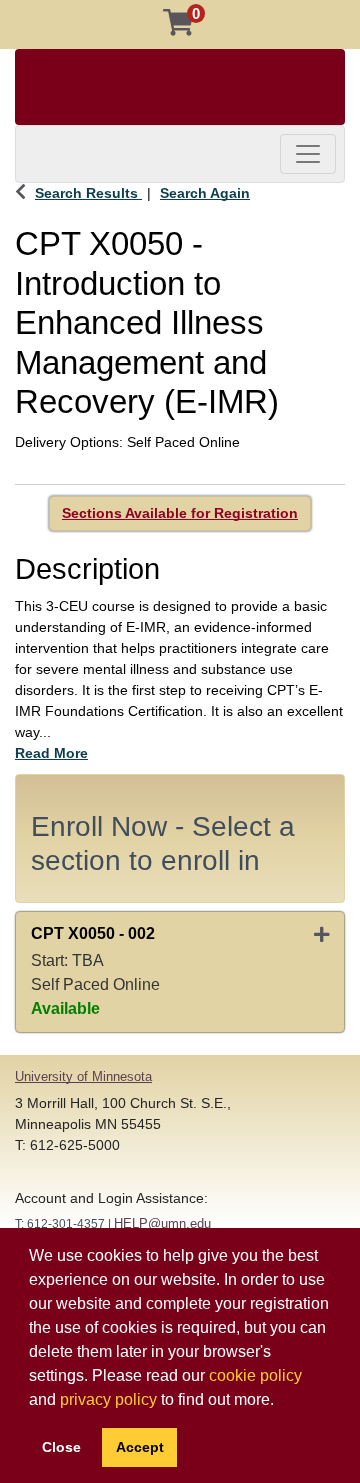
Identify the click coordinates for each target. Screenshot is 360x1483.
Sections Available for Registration (180, 513)
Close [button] (61, 1447)
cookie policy (255, 1375)
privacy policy (108, 1399)
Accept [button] (140, 1447)
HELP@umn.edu (162, 1223)
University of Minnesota (83, 1076)
